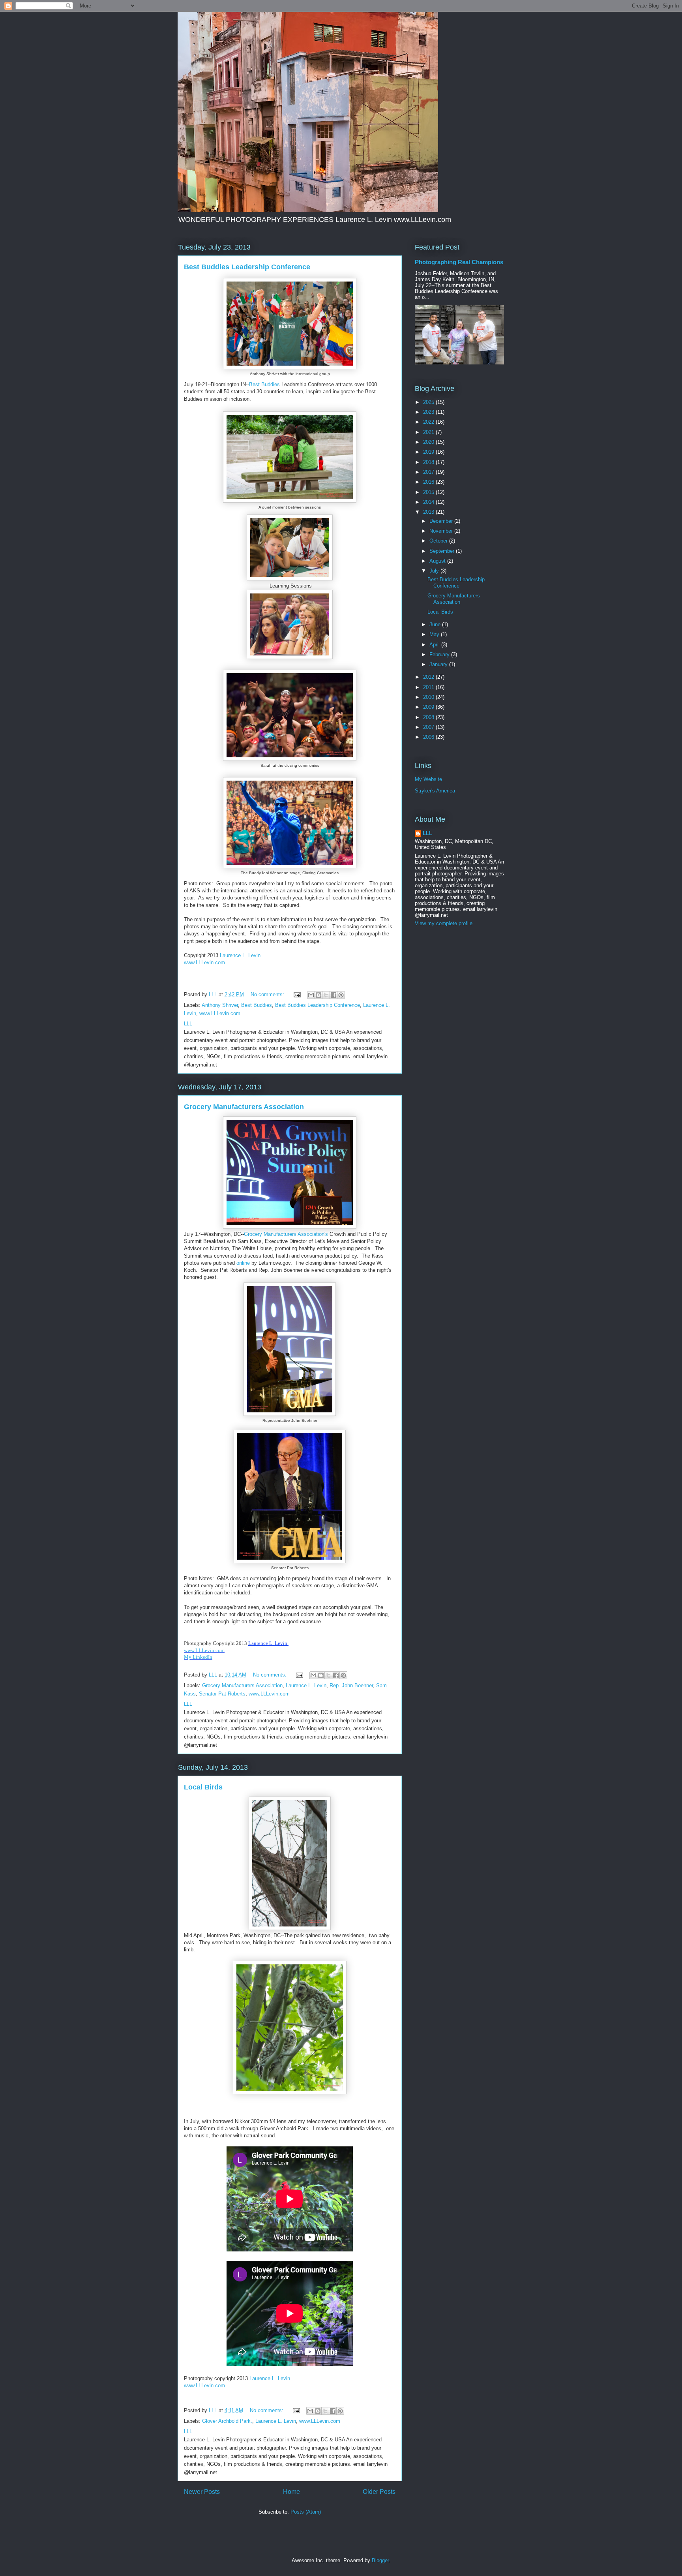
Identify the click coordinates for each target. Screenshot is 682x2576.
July (435, 571)
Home (291, 2492)
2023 (429, 412)
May (435, 634)
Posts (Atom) (306, 2512)
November (442, 531)
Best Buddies (264, 384)
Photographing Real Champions (459, 262)
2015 (429, 492)
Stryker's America (435, 791)
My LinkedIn (198, 1657)
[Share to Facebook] (334, 995)
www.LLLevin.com (204, 962)
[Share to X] (326, 995)
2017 (429, 472)
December (442, 521)
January (439, 664)
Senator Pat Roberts (222, 1694)
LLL (427, 833)
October (439, 541)
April (435, 645)
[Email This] (311, 995)
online (243, 1263)
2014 (429, 502)
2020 (429, 442)
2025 (429, 402)
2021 (429, 432)
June (436, 624)
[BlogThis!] (319, 995)
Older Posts (379, 2492)
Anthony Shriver (220, 1005)
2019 (429, 452)
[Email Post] (297, 994)
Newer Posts (202, 2492)
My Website (428, 779)
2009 (429, 707)
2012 (429, 677)
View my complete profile (444, 923)
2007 (429, 727)
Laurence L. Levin (240, 955)
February (440, 654)
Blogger (380, 2560)
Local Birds (203, 1787)
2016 (429, 482)
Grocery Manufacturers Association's (286, 1234)
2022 (429, 422)
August (438, 561)
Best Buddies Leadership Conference (247, 267)
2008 (429, 717)
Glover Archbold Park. (227, 2421)
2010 (429, 697)
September (443, 551)
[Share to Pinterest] (341, 995)
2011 (429, 687)
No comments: (268, 994)
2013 (429, 512)
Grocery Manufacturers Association (244, 1107)
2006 (429, 737)
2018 (429, 462)
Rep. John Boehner (351, 1685)
